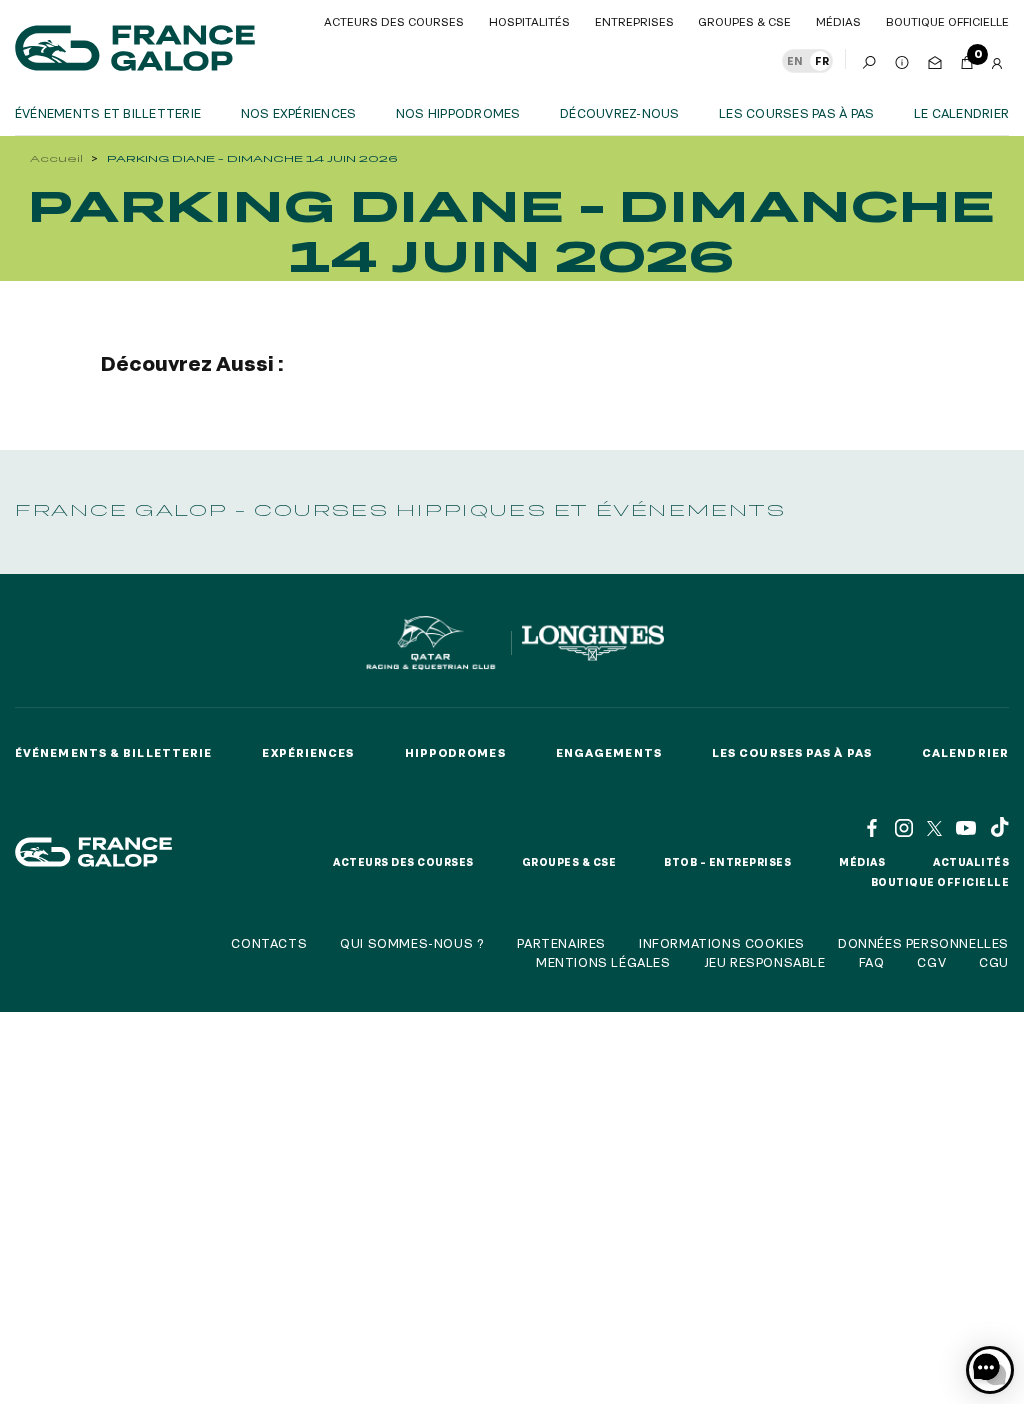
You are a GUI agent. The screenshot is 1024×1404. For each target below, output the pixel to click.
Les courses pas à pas (796, 113)
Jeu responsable (765, 962)
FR (822, 61)
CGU (994, 962)
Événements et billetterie (108, 113)
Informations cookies (722, 943)
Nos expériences (299, 113)
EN (795, 61)
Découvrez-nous (619, 113)
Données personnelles (923, 943)
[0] (967, 59)
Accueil (56, 158)
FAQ (872, 962)
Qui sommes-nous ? (412, 943)
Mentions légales (603, 962)
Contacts (269, 943)
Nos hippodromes (458, 113)
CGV (931, 962)
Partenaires (561, 943)
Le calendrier (961, 113)
